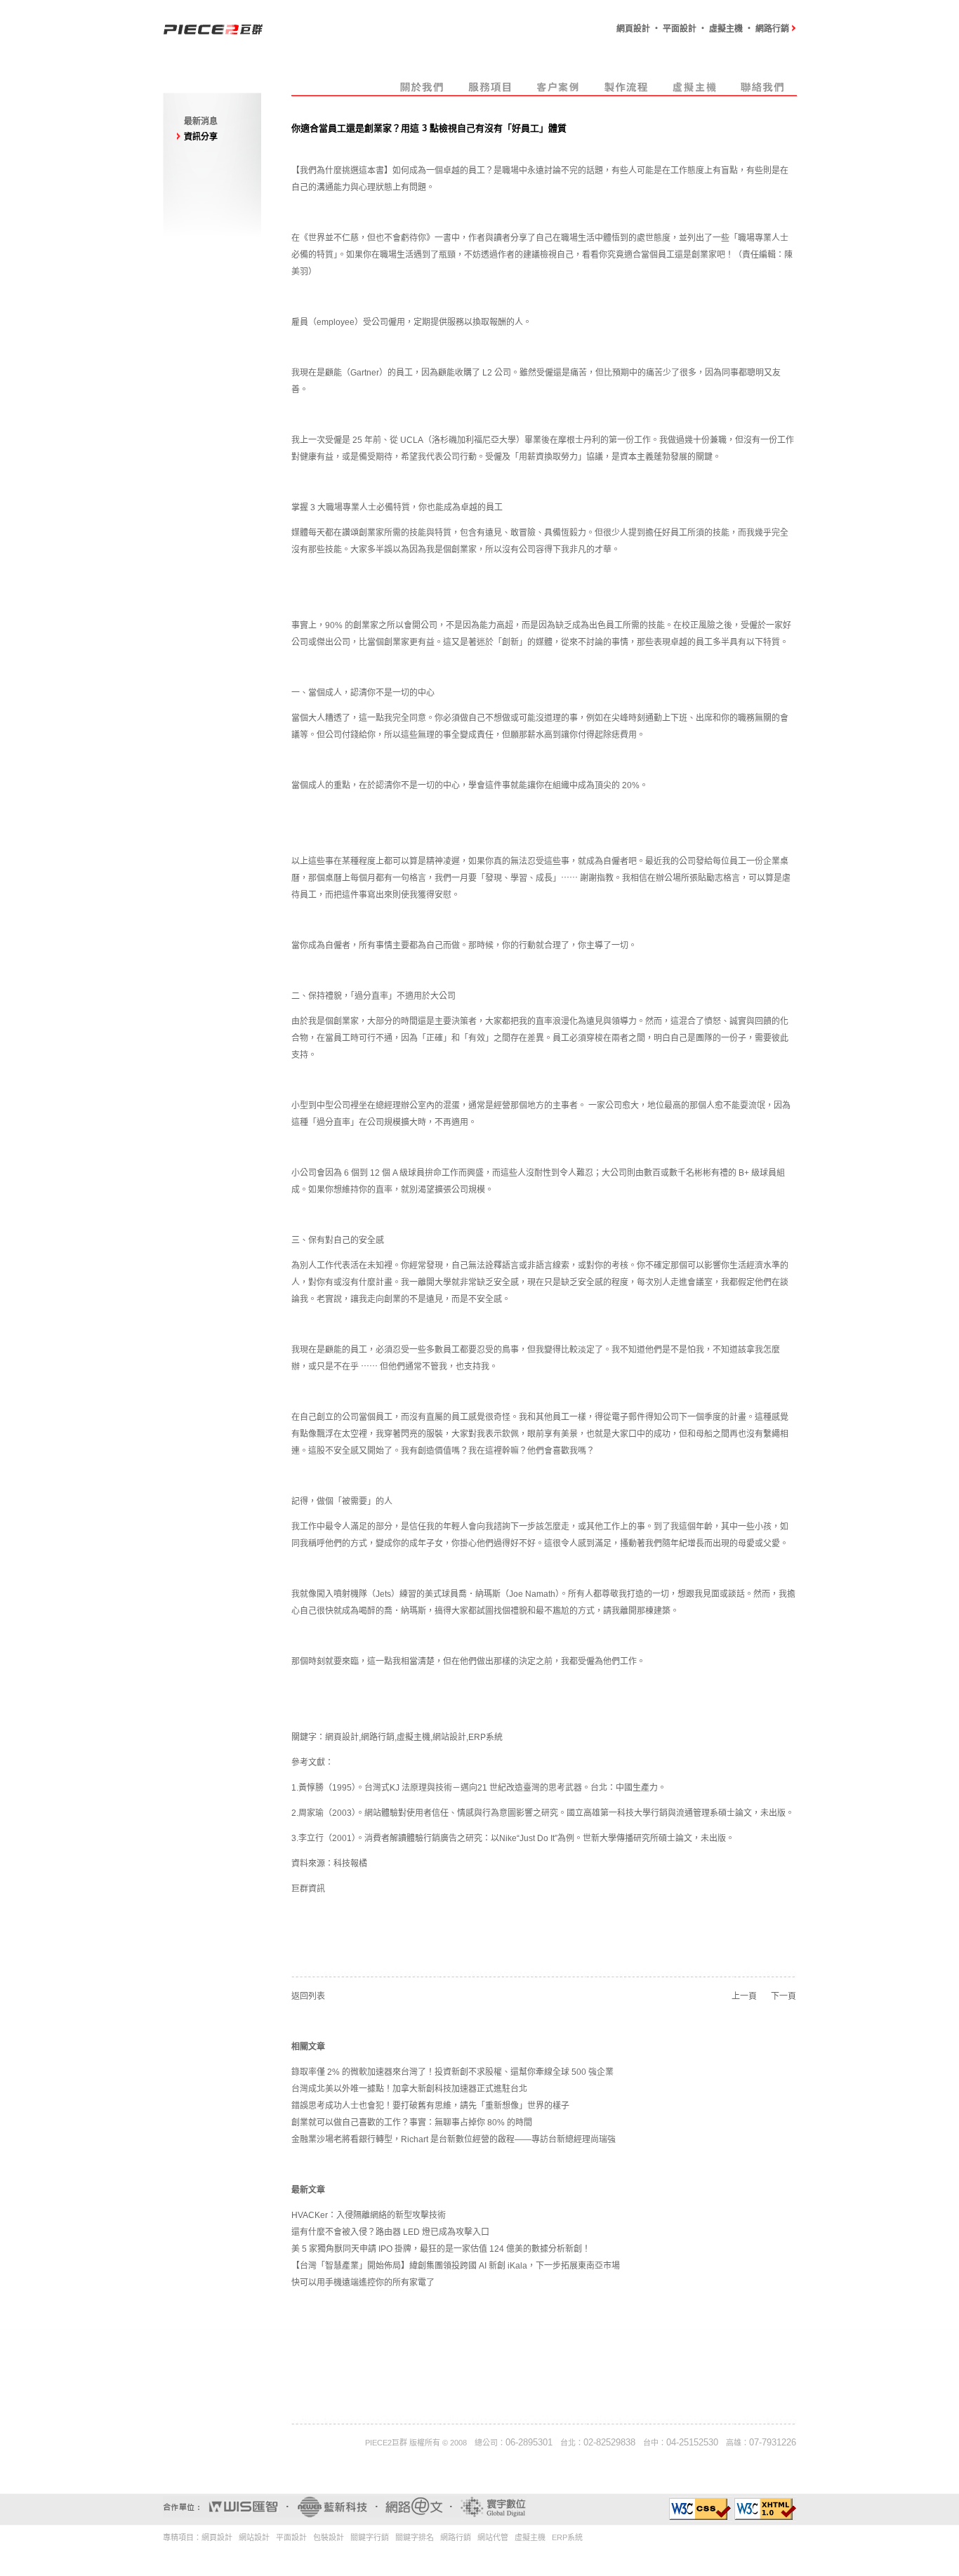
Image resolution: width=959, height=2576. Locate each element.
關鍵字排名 (415, 2537)
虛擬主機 (414, 1737)
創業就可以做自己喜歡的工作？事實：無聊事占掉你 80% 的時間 (412, 2123)
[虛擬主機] (695, 93)
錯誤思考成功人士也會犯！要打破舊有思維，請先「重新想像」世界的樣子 (430, 2106)
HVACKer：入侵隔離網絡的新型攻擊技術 (369, 2215)
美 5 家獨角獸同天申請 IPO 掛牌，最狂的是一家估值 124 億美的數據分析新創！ (441, 2249)
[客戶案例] (558, 93)
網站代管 (493, 2537)
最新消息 (201, 121)
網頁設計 (342, 1737)
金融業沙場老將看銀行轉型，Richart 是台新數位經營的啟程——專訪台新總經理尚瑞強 (454, 2139)
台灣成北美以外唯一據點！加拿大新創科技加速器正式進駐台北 (409, 2089)
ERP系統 (485, 1737)
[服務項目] (490, 93)
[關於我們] (422, 93)
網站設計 (449, 1737)
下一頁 (783, 1996)
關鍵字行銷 (370, 2537)
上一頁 (744, 1996)
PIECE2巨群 (386, 2443)
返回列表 (308, 1996)
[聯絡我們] (763, 93)
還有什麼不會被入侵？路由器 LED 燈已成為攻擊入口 (390, 2232)
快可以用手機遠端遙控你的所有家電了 (363, 2283)
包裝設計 (329, 2537)
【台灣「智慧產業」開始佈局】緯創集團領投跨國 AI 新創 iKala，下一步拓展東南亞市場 (456, 2266)
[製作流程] (627, 93)
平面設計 (291, 2537)
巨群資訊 (308, 1889)
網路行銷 (378, 1737)
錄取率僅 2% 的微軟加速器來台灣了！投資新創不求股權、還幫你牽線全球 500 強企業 (452, 2072)
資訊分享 (201, 137)
